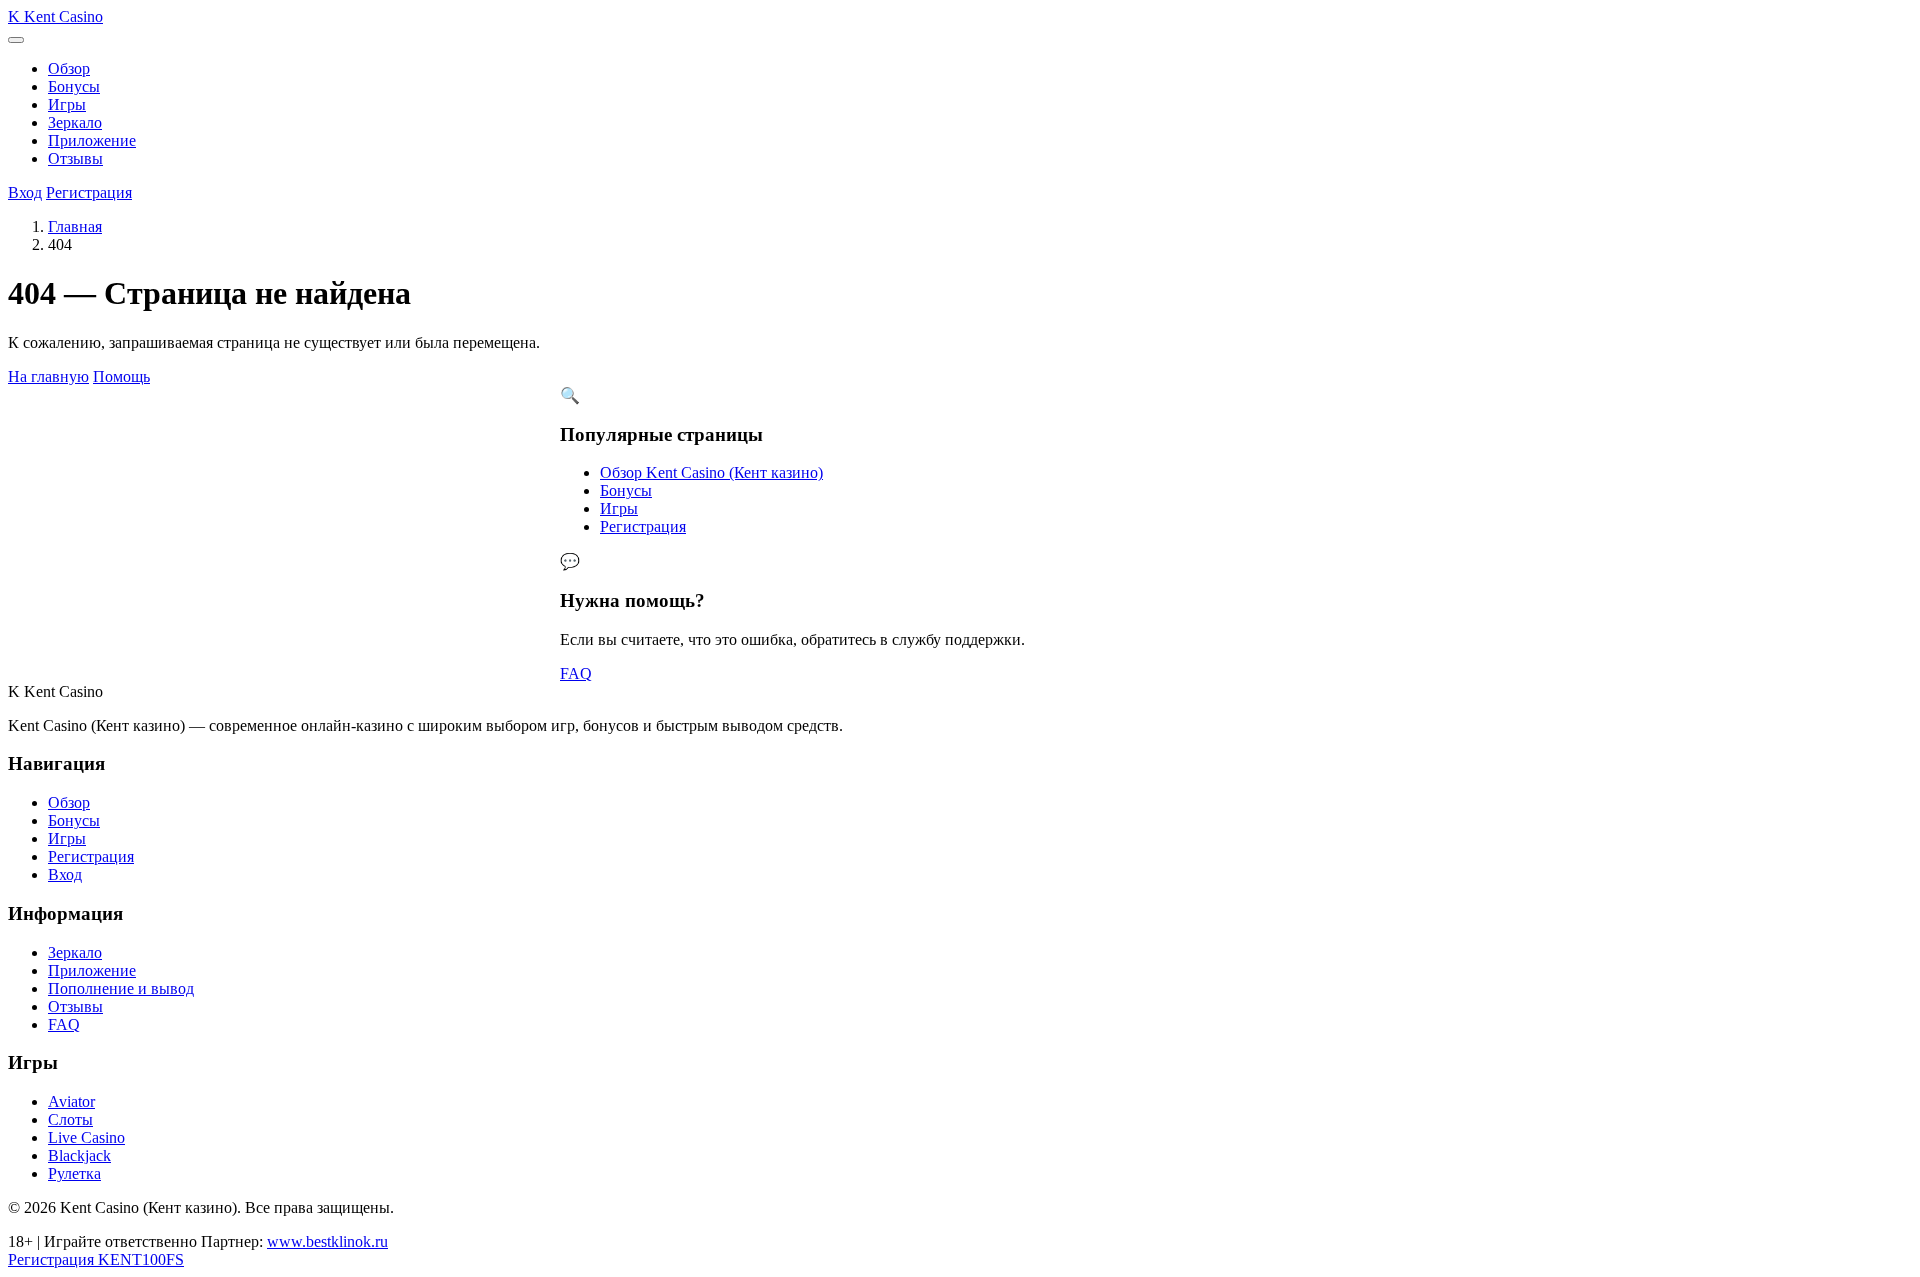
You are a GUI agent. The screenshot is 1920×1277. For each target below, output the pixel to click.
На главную (48, 376)
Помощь (121, 376)
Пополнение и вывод (121, 988)
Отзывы (75, 158)
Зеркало (75, 122)
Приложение (92, 140)
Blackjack (79, 1155)
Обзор (69, 68)
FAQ (576, 673)
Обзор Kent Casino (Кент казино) (711, 472)
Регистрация (89, 192)
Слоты (70, 1119)
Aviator (71, 1101)
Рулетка (74, 1173)
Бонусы (74, 86)
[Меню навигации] (16, 40)
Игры (67, 104)
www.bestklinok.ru (327, 1241)
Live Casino (86, 1137)
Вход (25, 192)
